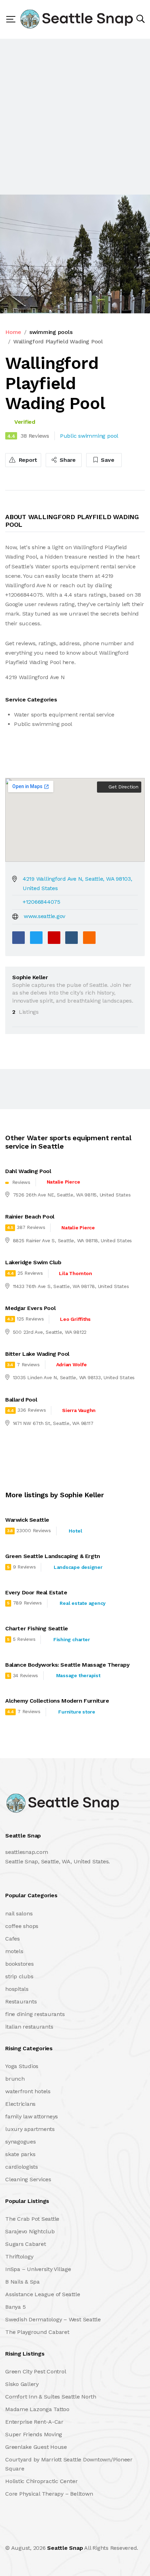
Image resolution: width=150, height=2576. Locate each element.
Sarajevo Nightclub (30, 2231)
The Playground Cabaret (37, 2332)
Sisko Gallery (22, 2384)
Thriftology (19, 2257)
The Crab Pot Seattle (32, 2219)
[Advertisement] (75, 117)
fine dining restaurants (35, 2014)
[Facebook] (18, 938)
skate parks (20, 2154)
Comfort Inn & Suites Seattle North (51, 2397)
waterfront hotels (28, 2091)
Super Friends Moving (34, 2434)
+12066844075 (42, 902)
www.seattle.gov (44, 916)
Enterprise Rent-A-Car (34, 2422)
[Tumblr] (72, 938)
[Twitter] (36, 938)
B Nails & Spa (22, 2282)
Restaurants (21, 2002)
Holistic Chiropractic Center (41, 2481)
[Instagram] (52, 2533)
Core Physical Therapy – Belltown (49, 2494)
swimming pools (51, 332)
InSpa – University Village (38, 2269)
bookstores (20, 1964)
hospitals (17, 1989)
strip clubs (19, 1976)
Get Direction (123, 787)
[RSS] (89, 938)
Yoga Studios (22, 2066)
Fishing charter (72, 1639)
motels (14, 1951)
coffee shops (22, 1926)
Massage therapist (78, 1675)
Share (67, 460)
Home (13, 332)
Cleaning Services (28, 2179)
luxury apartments (30, 2129)
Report (27, 460)
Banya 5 (15, 2307)
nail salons (19, 1913)
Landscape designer (78, 1567)
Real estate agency (83, 1603)
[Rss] (67, 2533)
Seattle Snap (65, 2548)
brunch (15, 2079)
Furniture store (77, 1712)
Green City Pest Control (36, 2371)
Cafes (13, 1939)
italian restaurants (29, 2027)
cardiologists (22, 2167)
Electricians (20, 2104)
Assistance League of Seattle (43, 2294)
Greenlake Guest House (36, 2447)
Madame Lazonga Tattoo (37, 2409)
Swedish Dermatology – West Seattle (53, 2319)
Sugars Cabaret (26, 2244)
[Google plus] (54, 938)
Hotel (75, 1531)
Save (107, 460)
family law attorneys (32, 2116)
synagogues (21, 2142)
